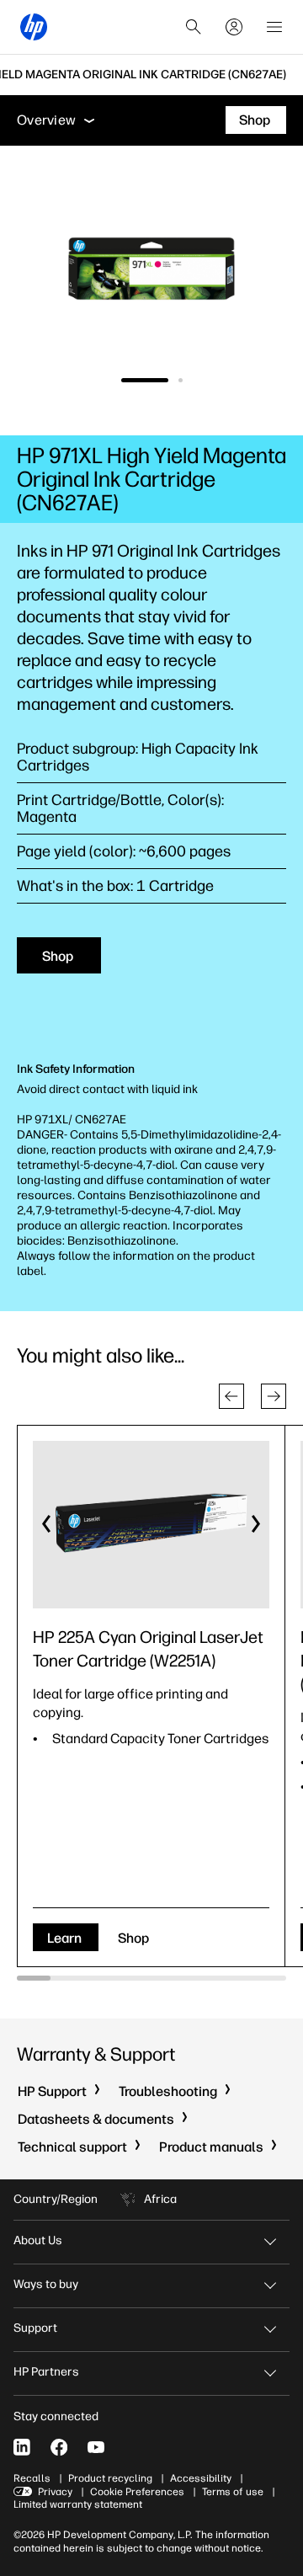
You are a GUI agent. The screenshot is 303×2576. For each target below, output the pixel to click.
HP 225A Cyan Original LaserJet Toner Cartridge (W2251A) (148, 1649)
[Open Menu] (274, 27)
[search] (194, 27)
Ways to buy (46, 2284)
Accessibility (201, 2478)
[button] (231, 1396)
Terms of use (233, 2492)
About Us (38, 2240)
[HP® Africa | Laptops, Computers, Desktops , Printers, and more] (34, 27)
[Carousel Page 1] (145, 380)
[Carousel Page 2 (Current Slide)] (181, 380)
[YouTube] (96, 2447)
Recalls (32, 2478)
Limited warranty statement (78, 2504)
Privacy (55, 2492)
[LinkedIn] (22, 2447)
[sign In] (234, 27)
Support (35, 2328)
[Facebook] (59, 2447)
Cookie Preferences (137, 2492)
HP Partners (46, 2372)
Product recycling (110, 2478)
